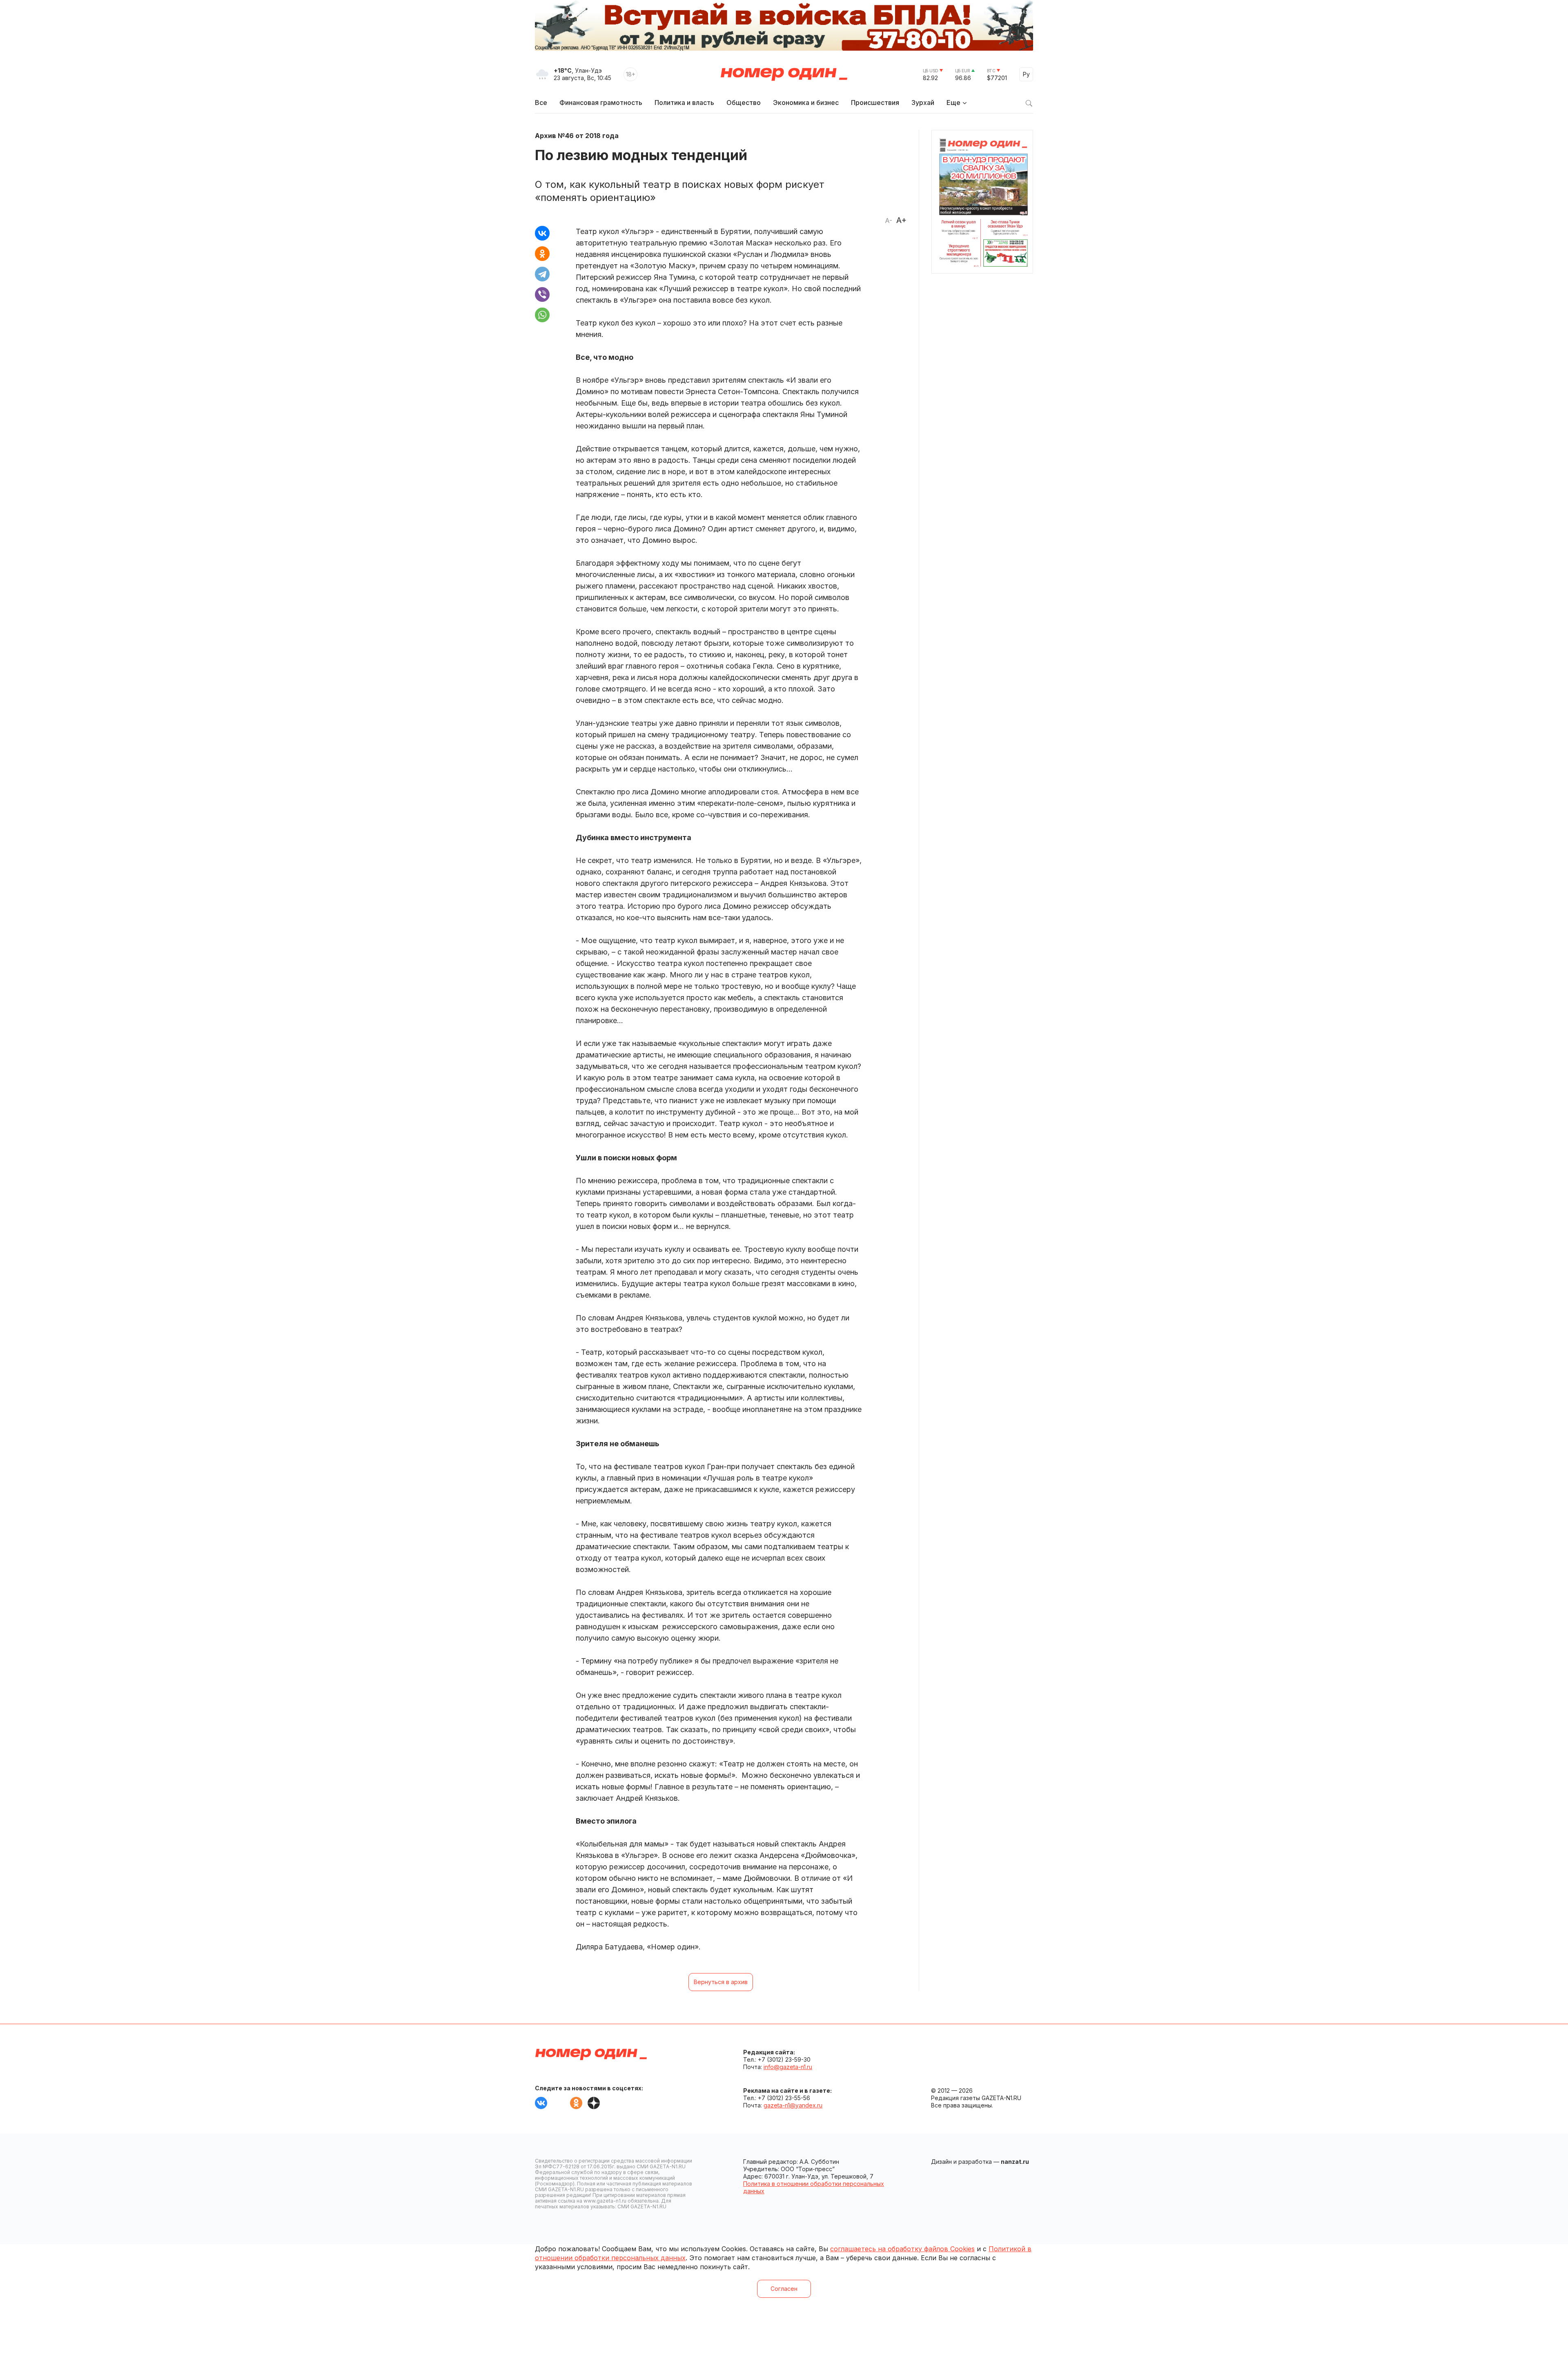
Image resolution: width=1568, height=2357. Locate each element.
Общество (744, 103)
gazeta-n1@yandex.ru (793, 2105)
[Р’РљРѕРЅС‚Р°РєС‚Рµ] (542, 233)
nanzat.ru (1015, 2162)
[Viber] (542, 294)
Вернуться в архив (721, 1982)
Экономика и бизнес (806, 103)
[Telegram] (542, 274)
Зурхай (923, 103)
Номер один (784, 74)
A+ (901, 220)
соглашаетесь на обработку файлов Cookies (902, 2249)
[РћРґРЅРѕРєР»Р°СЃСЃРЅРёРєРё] (542, 254)
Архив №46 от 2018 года (577, 136)
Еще (953, 103)
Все (541, 103)
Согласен (784, 2289)
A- (889, 221)
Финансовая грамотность (601, 103)
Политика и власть (684, 103)
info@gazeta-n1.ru (788, 2067)
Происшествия (875, 103)
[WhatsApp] (542, 315)
